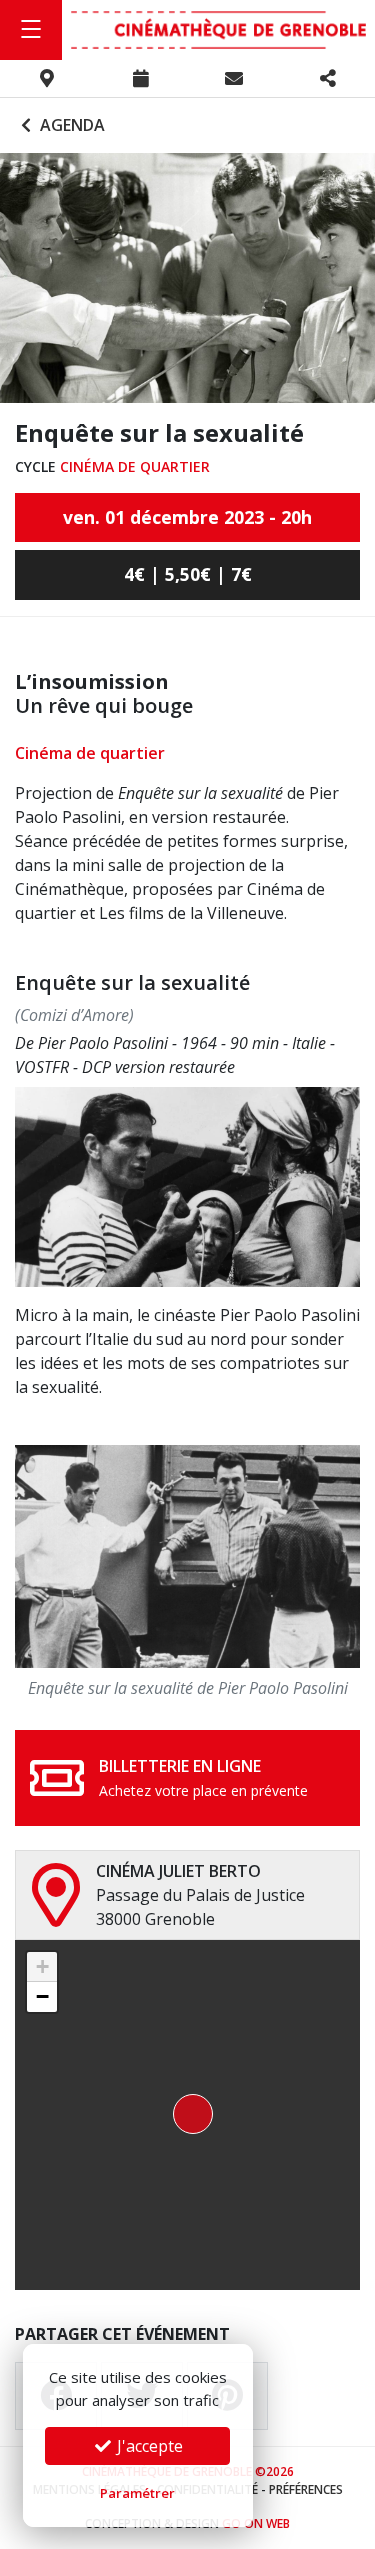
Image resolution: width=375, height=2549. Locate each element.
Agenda (70, 125)
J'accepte (148, 2446)
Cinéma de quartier (135, 466)
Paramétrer (137, 2493)
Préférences (306, 2489)
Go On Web (256, 2523)
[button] (187, 2115)
